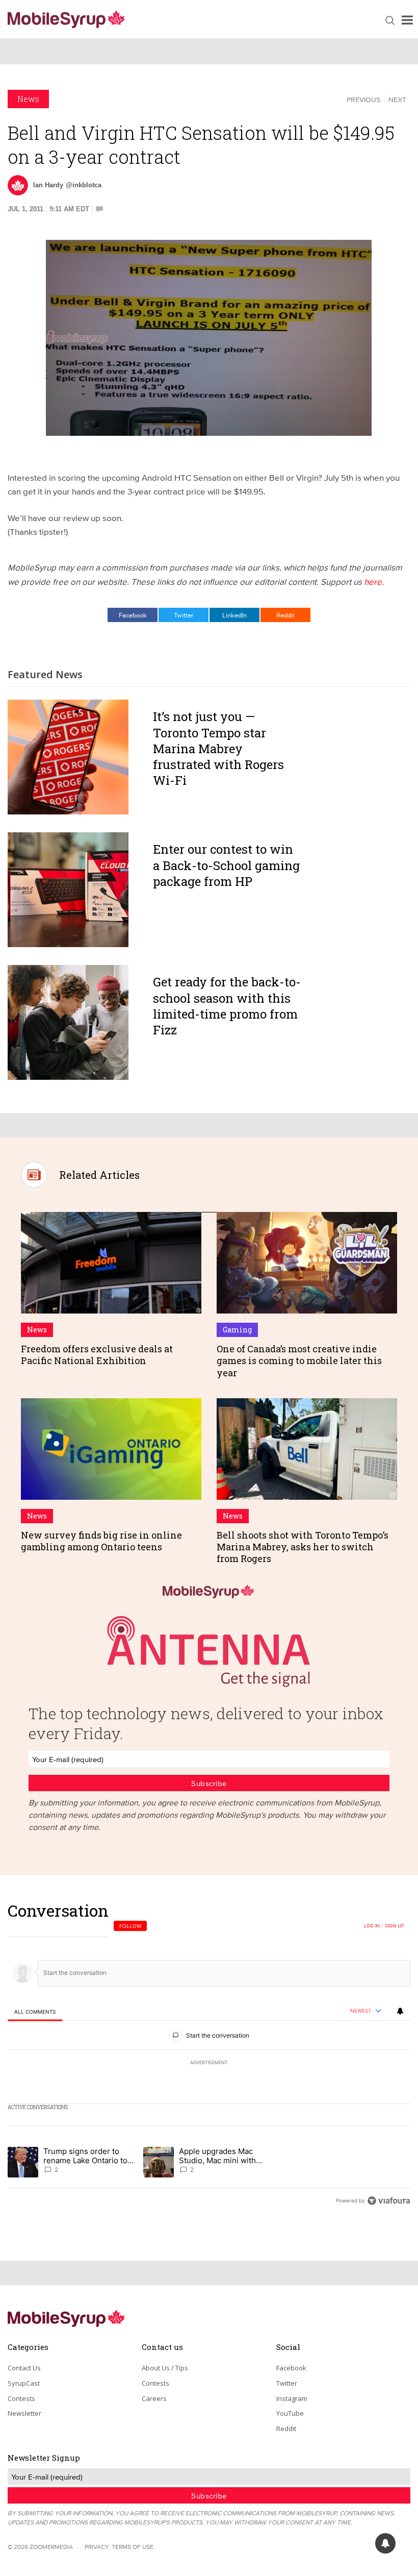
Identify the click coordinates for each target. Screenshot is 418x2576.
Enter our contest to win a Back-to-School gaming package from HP (226, 865)
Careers (154, 2398)
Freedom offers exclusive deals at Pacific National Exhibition (97, 1355)
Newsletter (24, 2413)
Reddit (285, 615)
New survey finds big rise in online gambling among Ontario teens (101, 1541)
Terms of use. (133, 2547)
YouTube (290, 2413)
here (373, 581)
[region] (209, 2055)
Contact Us (24, 2368)
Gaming (237, 1330)
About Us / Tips (165, 2368)
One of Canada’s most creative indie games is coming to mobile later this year (299, 1361)
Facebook (133, 615)
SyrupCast (24, 2383)
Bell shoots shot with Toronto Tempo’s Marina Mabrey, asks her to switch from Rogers (303, 1547)
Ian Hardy (48, 185)
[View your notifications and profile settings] (400, 2011)
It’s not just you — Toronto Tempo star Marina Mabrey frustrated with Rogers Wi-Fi (218, 748)
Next (397, 100)
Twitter (184, 615)
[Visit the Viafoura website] (389, 2201)
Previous (363, 100)
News (28, 99)
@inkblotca (84, 185)
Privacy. (97, 2547)
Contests (21, 2398)
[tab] (35, 2012)
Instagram (292, 2398)
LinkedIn (234, 615)
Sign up (395, 1926)
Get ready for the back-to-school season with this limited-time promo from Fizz (227, 1006)
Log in (372, 1926)
